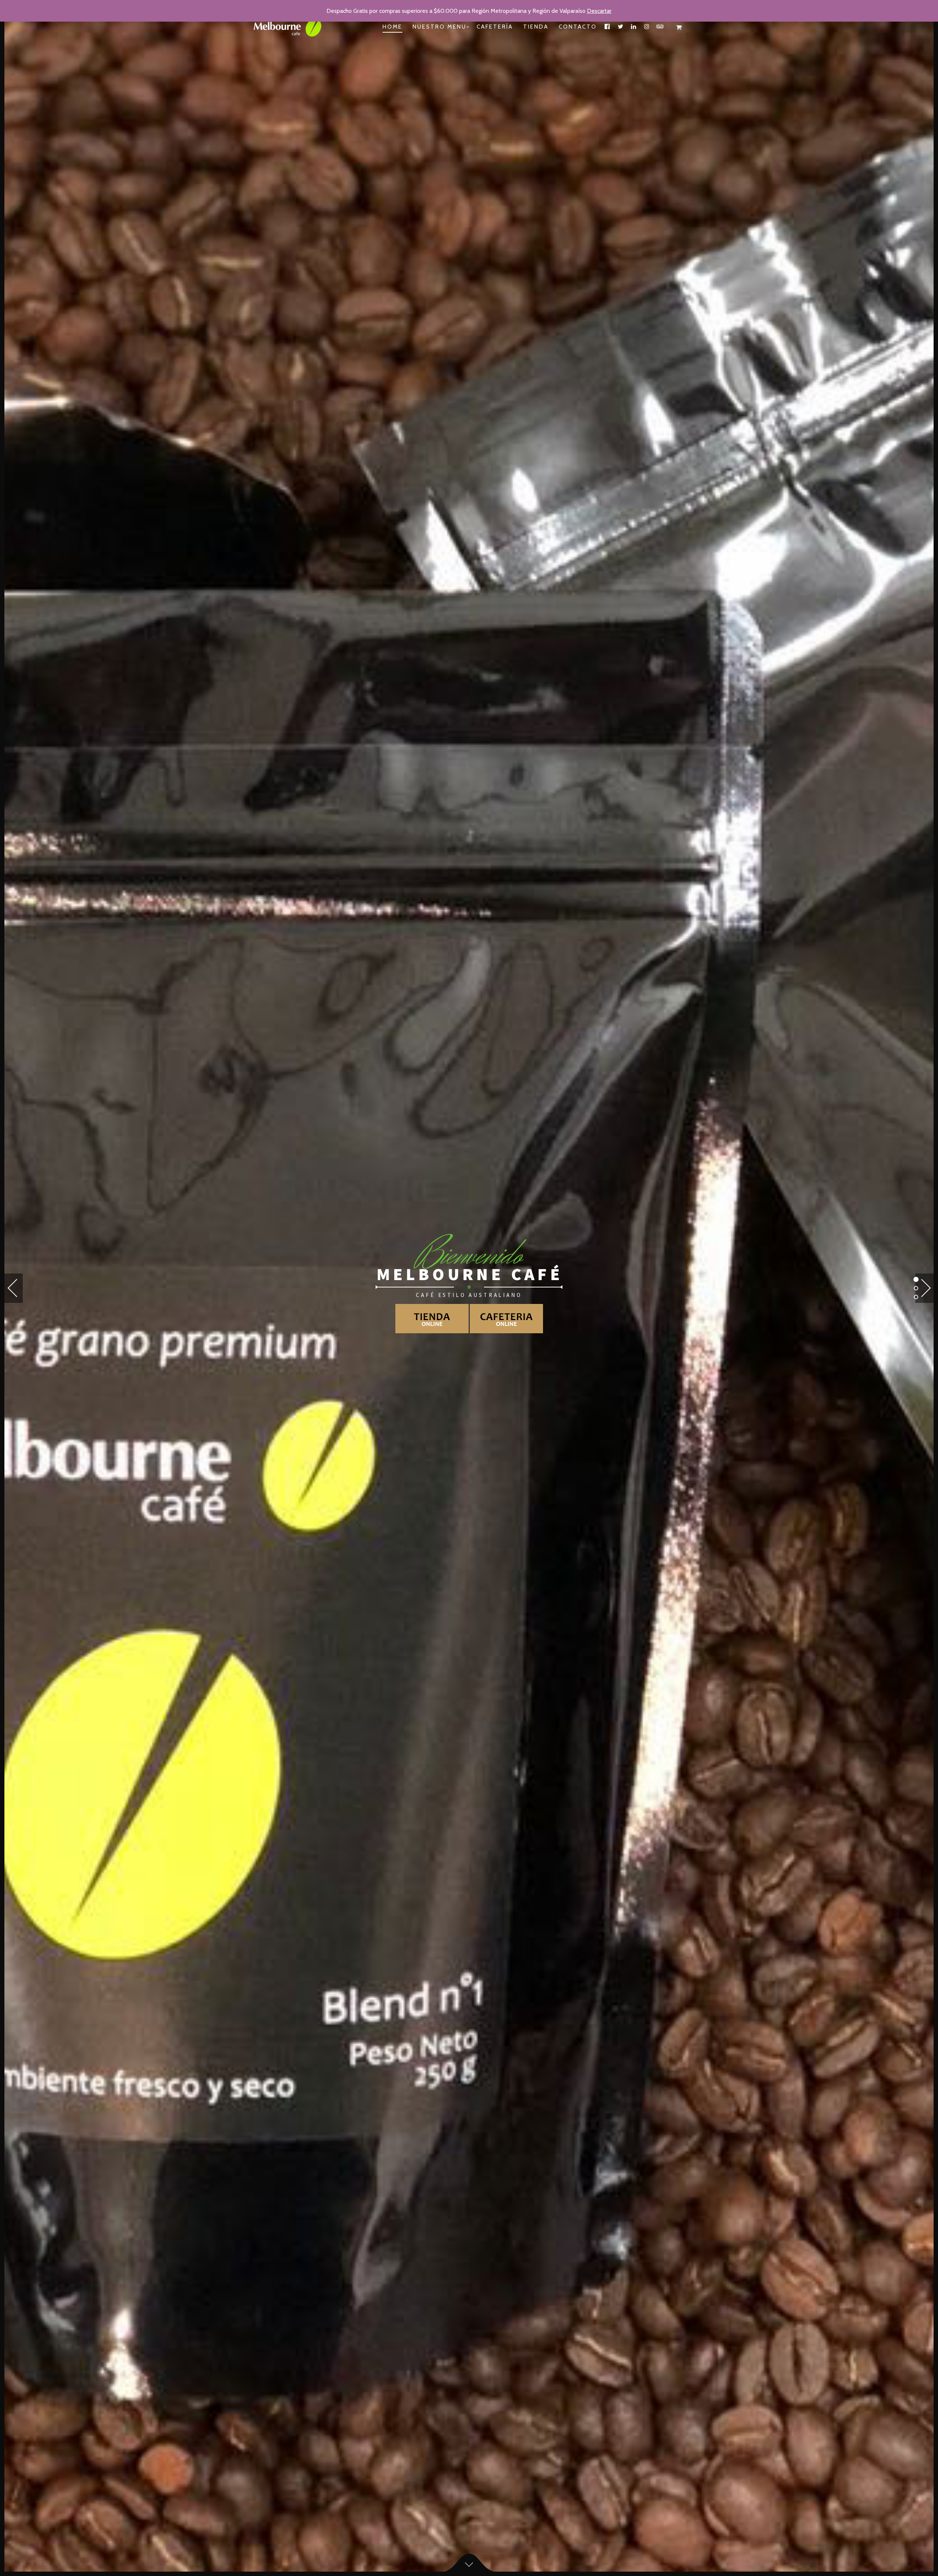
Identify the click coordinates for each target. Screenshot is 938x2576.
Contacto (578, 27)
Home (392, 27)
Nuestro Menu (440, 27)
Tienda (536, 27)
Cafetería (495, 27)
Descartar (599, 11)
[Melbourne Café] (293, 27)
